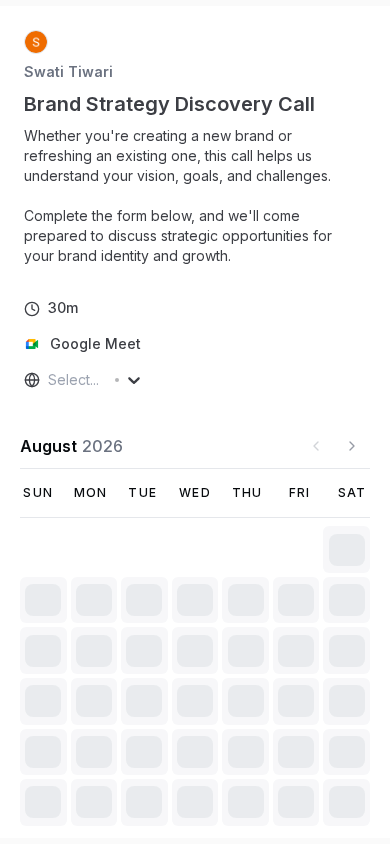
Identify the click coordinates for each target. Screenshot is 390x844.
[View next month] (352, 446)
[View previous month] (316, 446)
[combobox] (50, 380)
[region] (195, 196)
